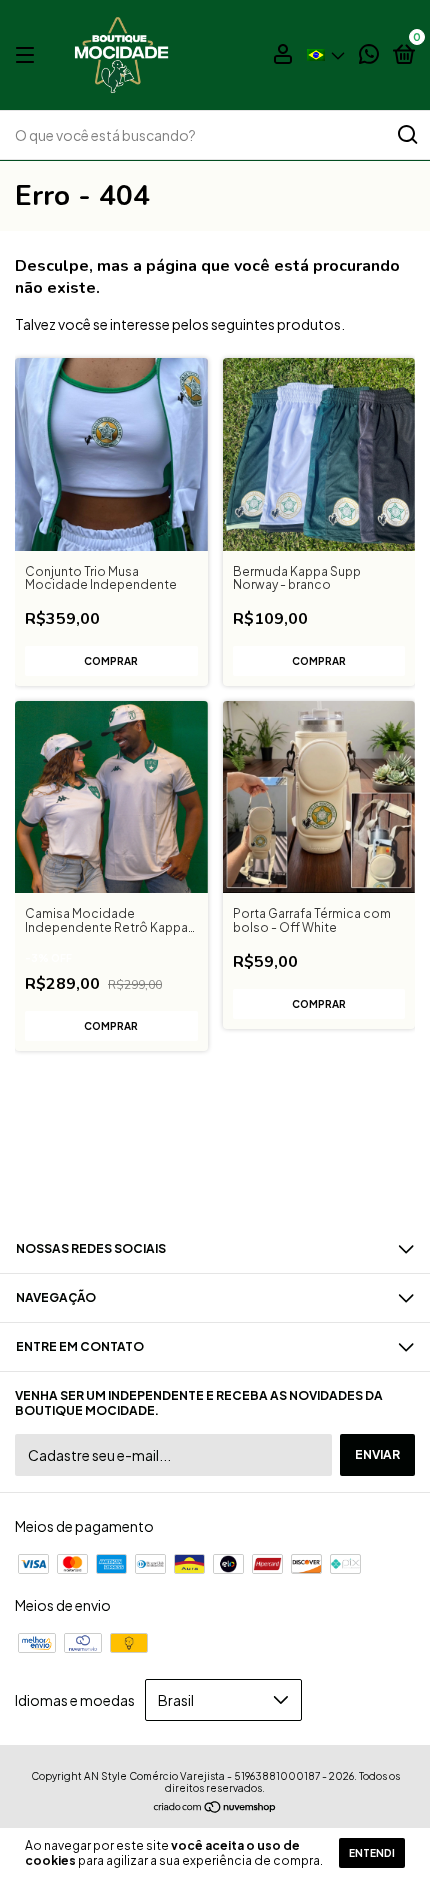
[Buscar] (406, 135)
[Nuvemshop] (215, 1808)
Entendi (372, 1853)
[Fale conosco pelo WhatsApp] (369, 56)
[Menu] (28, 55)
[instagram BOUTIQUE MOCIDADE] (215, 1170)
